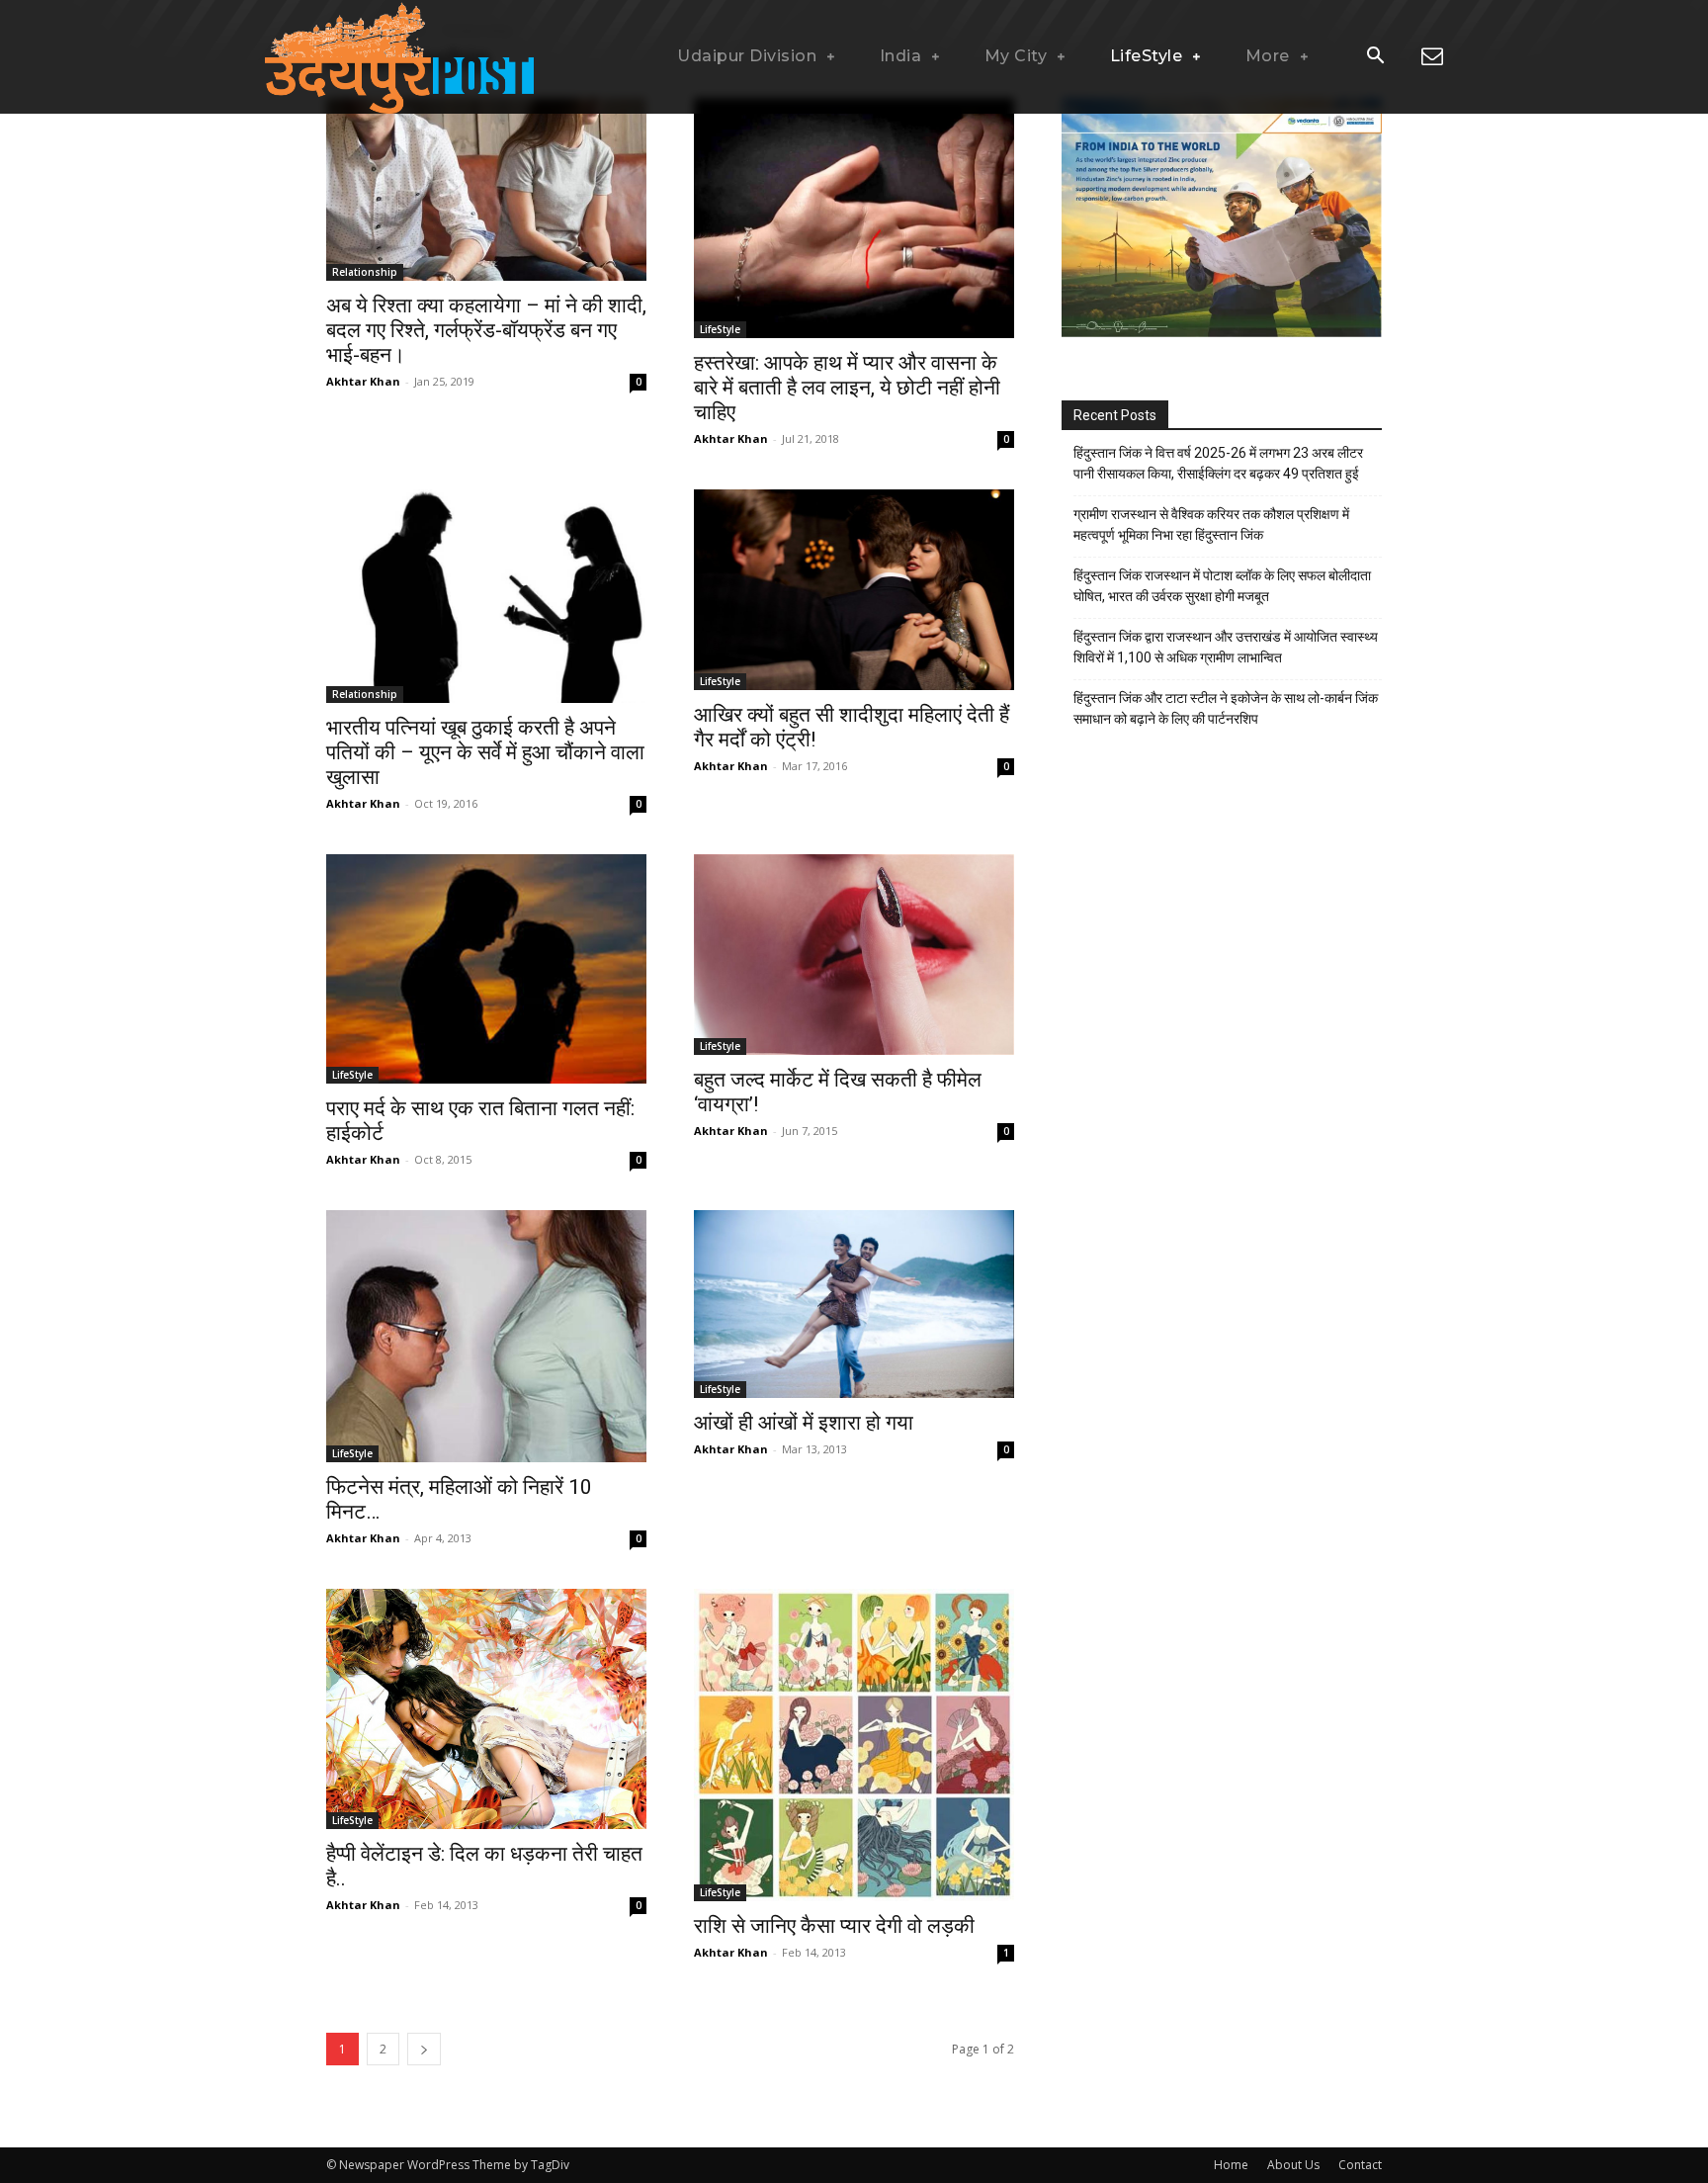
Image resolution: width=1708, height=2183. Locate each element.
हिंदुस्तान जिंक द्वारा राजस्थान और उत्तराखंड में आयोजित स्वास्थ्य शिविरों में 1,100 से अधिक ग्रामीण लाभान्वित (1226, 647)
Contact (1360, 2165)
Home (1231, 2165)
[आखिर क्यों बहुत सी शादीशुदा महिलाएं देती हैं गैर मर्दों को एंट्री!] (854, 589)
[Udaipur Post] (399, 57)
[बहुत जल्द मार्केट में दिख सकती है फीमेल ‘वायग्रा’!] (854, 954)
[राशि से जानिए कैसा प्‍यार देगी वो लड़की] (854, 1745)
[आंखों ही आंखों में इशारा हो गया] (854, 1305)
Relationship (365, 272)
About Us (1293, 2165)
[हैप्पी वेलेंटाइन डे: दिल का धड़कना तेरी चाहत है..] (486, 1709)
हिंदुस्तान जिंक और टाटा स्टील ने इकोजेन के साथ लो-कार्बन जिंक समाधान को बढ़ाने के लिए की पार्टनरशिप (1226, 708)
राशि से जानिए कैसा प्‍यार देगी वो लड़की (834, 1926)
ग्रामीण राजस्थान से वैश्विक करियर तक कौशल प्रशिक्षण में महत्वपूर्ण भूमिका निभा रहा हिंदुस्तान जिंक (1211, 524)
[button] (1375, 57)
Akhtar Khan (363, 381)
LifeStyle (720, 329)
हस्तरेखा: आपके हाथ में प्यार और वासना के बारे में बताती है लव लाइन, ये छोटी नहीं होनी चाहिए (847, 388)
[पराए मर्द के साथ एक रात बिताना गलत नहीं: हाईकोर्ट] (486, 968)
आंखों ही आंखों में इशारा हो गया (804, 1423)
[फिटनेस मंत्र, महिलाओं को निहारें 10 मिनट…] (486, 1336)
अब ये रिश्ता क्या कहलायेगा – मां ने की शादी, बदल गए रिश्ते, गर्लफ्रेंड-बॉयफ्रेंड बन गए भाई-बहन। (486, 330)
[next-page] (424, 2049)
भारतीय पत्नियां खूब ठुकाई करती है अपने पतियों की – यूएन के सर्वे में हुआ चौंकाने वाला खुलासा (485, 752)
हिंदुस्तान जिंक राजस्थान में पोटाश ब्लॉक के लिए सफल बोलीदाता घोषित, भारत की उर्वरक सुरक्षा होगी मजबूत (1222, 586)
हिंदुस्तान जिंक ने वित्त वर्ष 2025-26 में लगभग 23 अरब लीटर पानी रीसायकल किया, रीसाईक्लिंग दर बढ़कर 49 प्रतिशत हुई (1218, 463)
